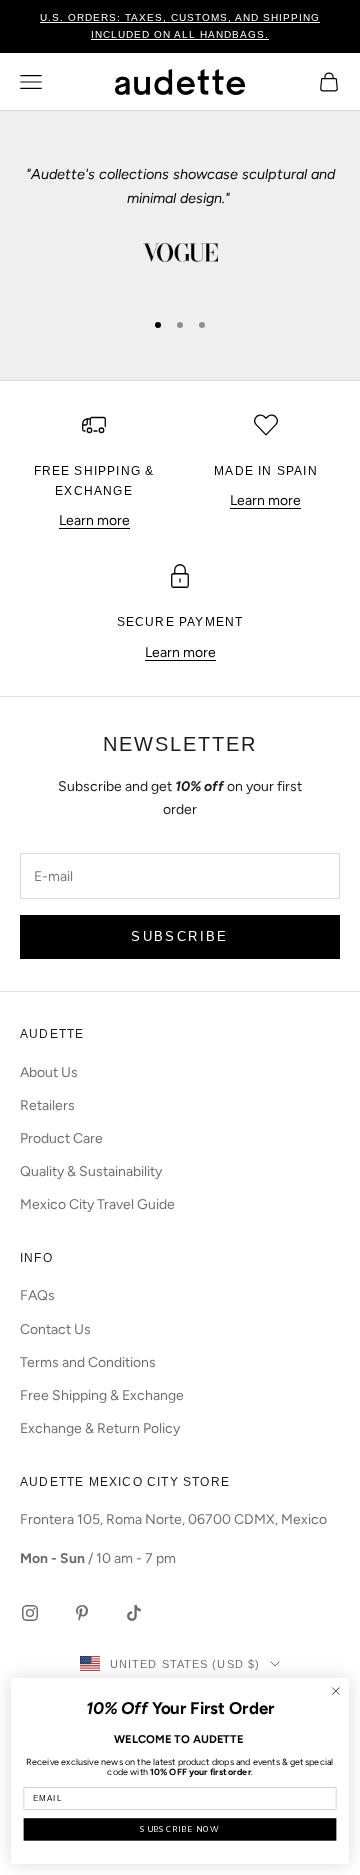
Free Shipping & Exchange (102, 1395)
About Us (49, 1072)
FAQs (37, 1295)
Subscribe (179, 936)
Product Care (61, 1138)
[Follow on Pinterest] (82, 1613)
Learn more (94, 520)
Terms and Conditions (88, 1362)
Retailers (47, 1105)
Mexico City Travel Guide (97, 1204)
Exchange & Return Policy (100, 1428)
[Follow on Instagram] (30, 1613)
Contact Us (55, 1329)
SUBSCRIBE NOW (179, 1829)
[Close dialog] (335, 1691)
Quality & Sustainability (91, 1171)
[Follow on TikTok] (134, 1613)
